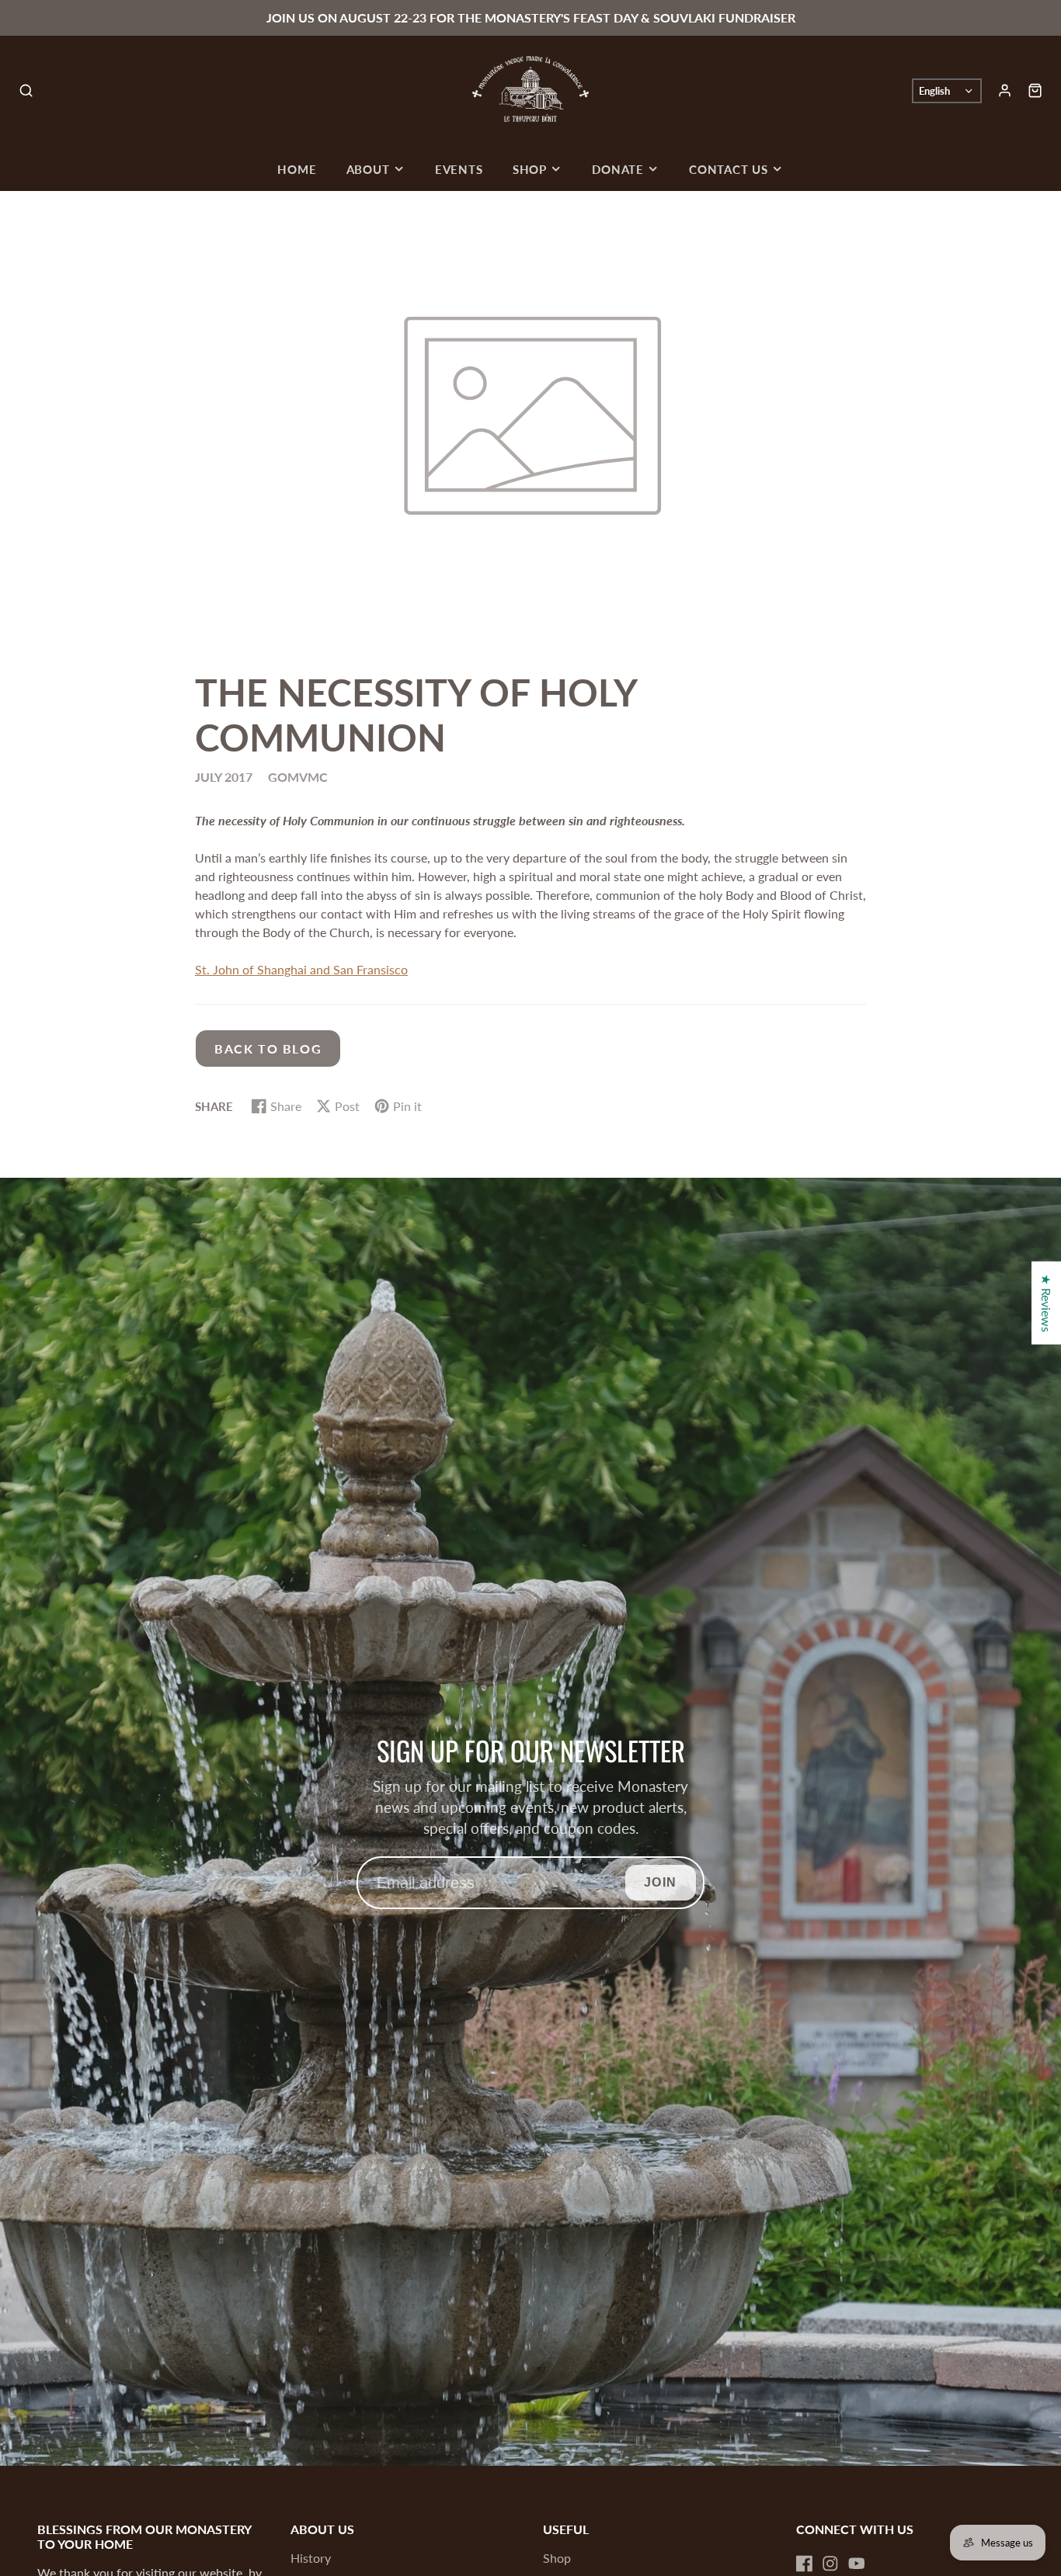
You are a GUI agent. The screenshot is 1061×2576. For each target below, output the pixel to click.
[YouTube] (857, 2564)
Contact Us (729, 169)
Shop (530, 169)
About (368, 169)
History (311, 2558)
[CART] (1035, 90)
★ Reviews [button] (1047, 1303)
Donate (618, 169)
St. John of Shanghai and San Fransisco (301, 969)
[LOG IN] (1005, 90)
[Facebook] (805, 2564)
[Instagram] (830, 2564)
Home (297, 169)
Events (459, 169)
